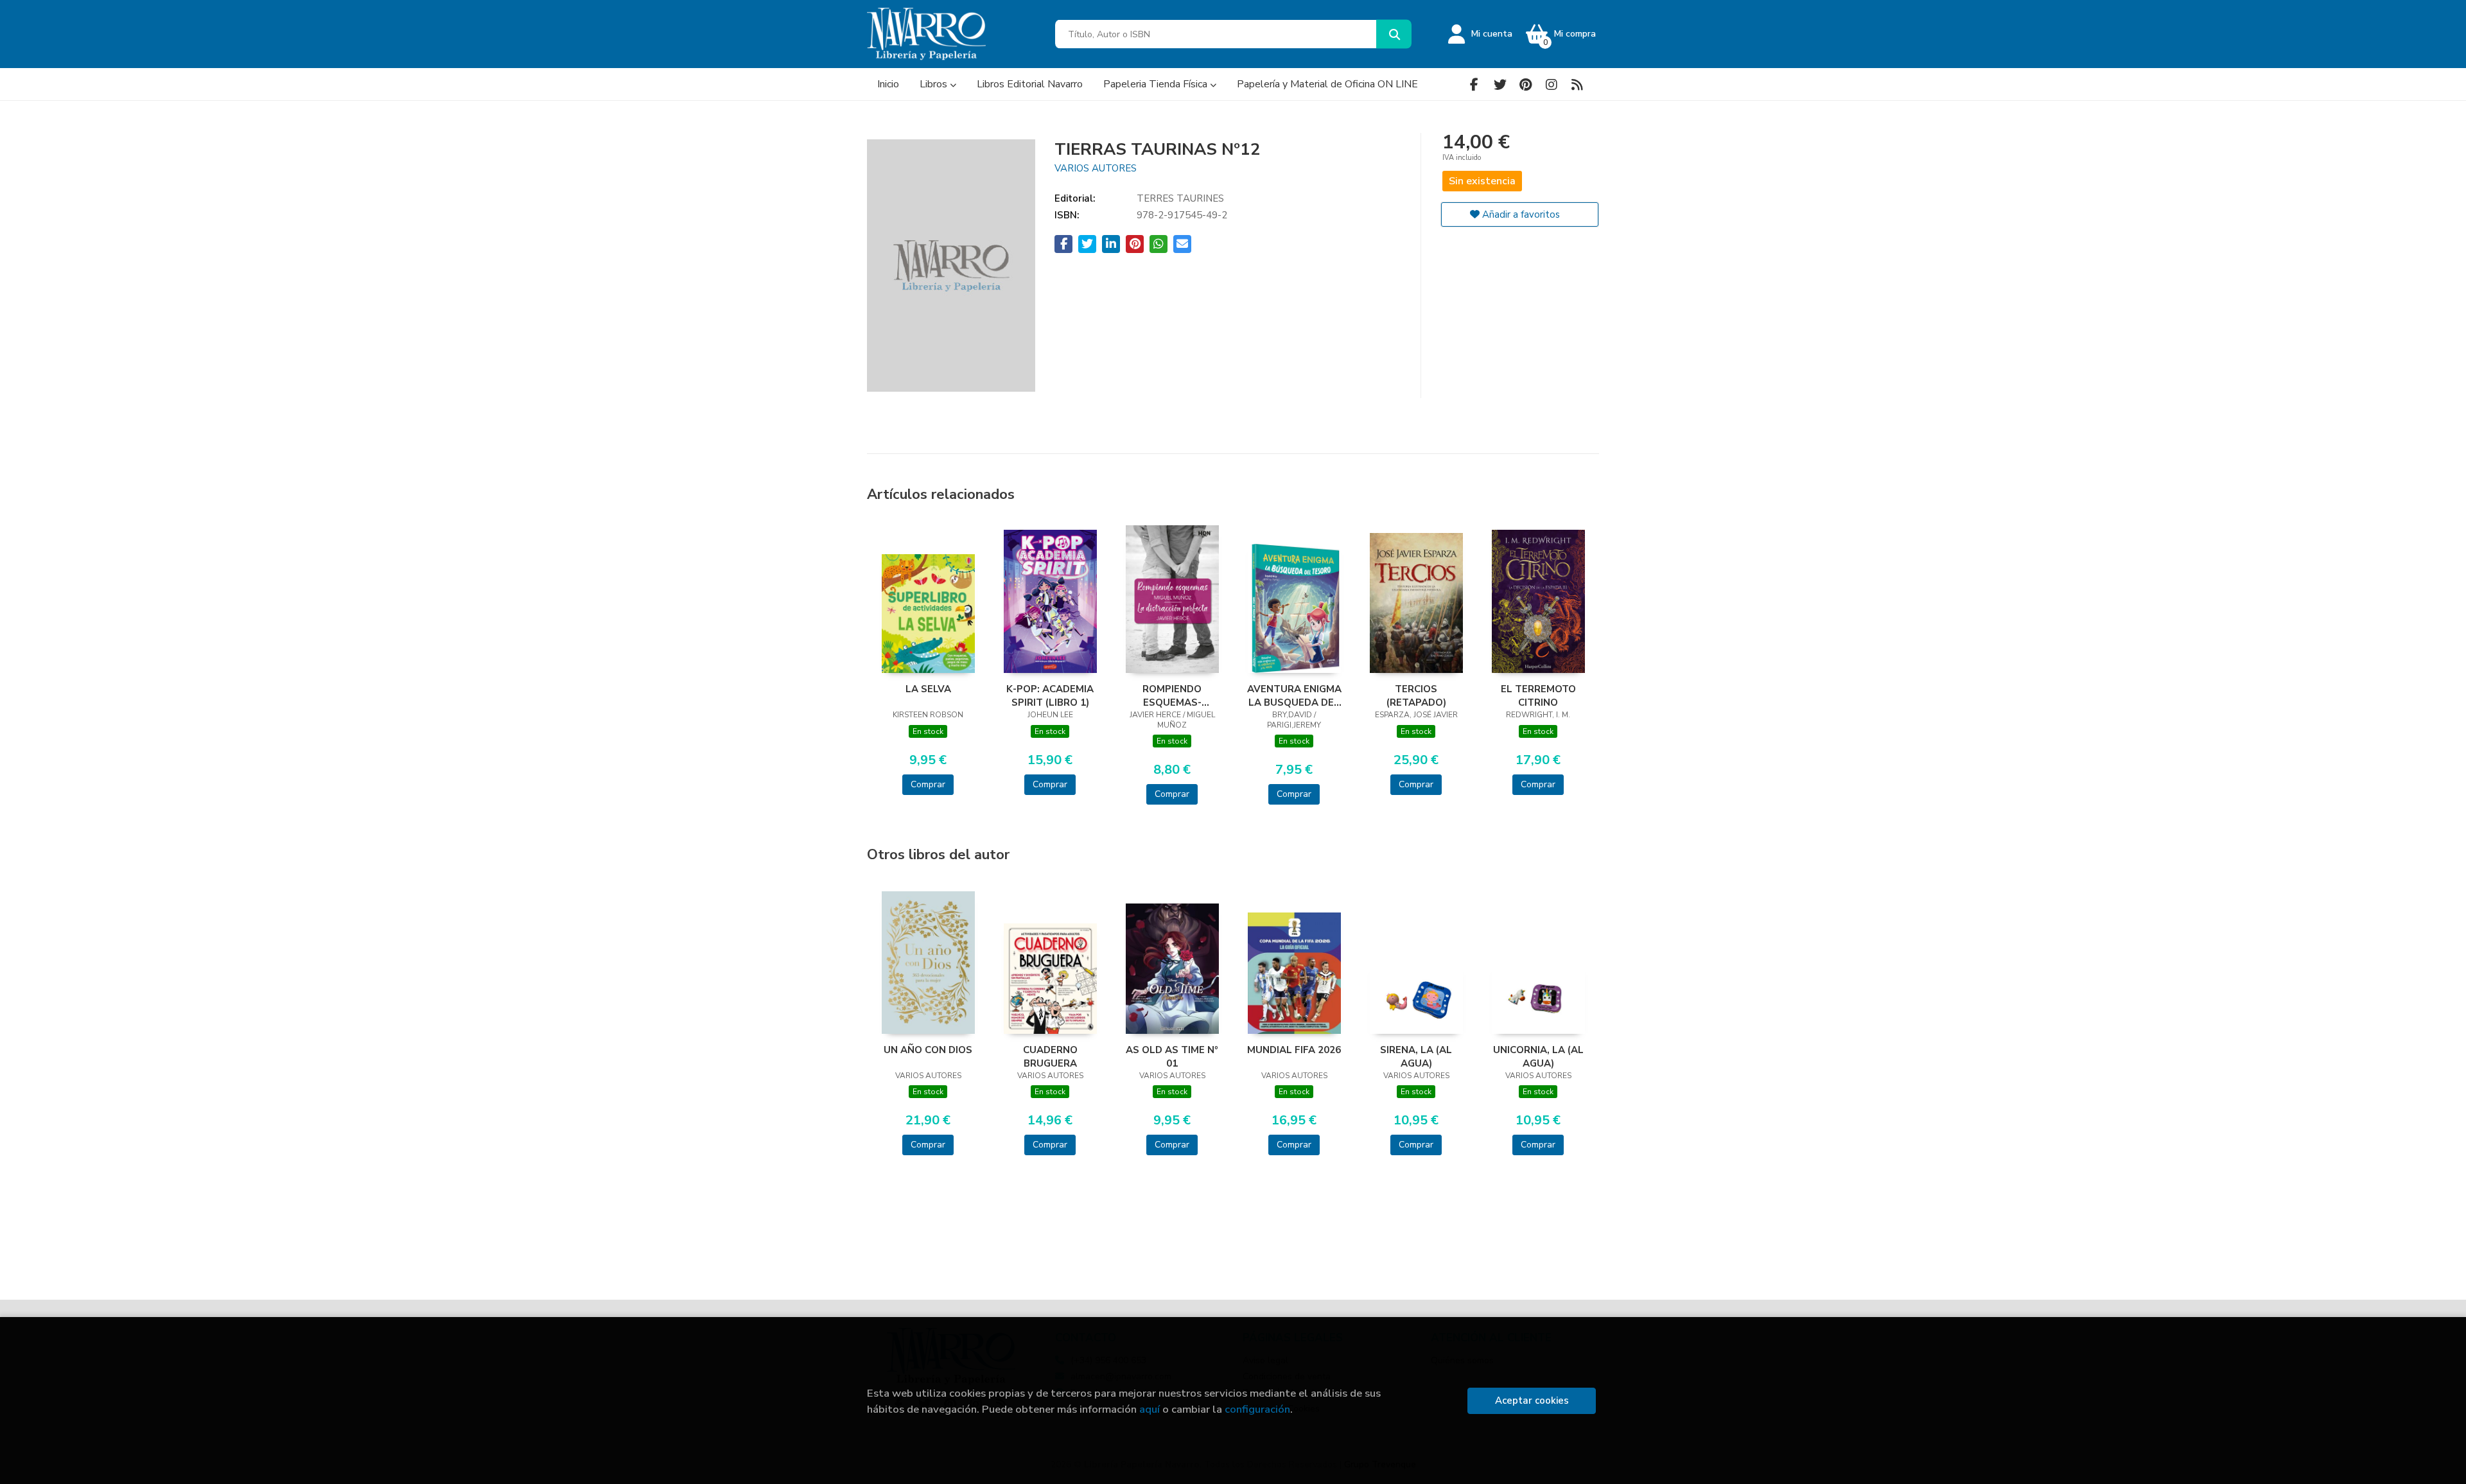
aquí (1150, 1409)
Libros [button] (935, 84)
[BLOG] (1577, 84)
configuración (1257, 1409)
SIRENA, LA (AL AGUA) (1416, 1056)
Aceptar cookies (1532, 1401)
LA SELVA (928, 689)
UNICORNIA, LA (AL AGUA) (1538, 1056)
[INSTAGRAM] (1551, 84)
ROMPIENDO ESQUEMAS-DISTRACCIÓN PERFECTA (1172, 695)
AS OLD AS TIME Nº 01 (1172, 1056)
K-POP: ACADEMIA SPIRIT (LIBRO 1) (1050, 695)
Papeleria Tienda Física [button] (1157, 84)
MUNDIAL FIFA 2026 (1294, 1050)
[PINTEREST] (1526, 84)
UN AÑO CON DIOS (928, 1050)
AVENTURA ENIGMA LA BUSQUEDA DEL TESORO (1294, 695)
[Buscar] (1394, 34)
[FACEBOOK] (1474, 84)
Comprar (928, 784)
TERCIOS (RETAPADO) (1416, 695)
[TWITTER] (1500, 84)
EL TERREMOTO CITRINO (1538, 695)
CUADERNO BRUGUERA (1050, 1056)
